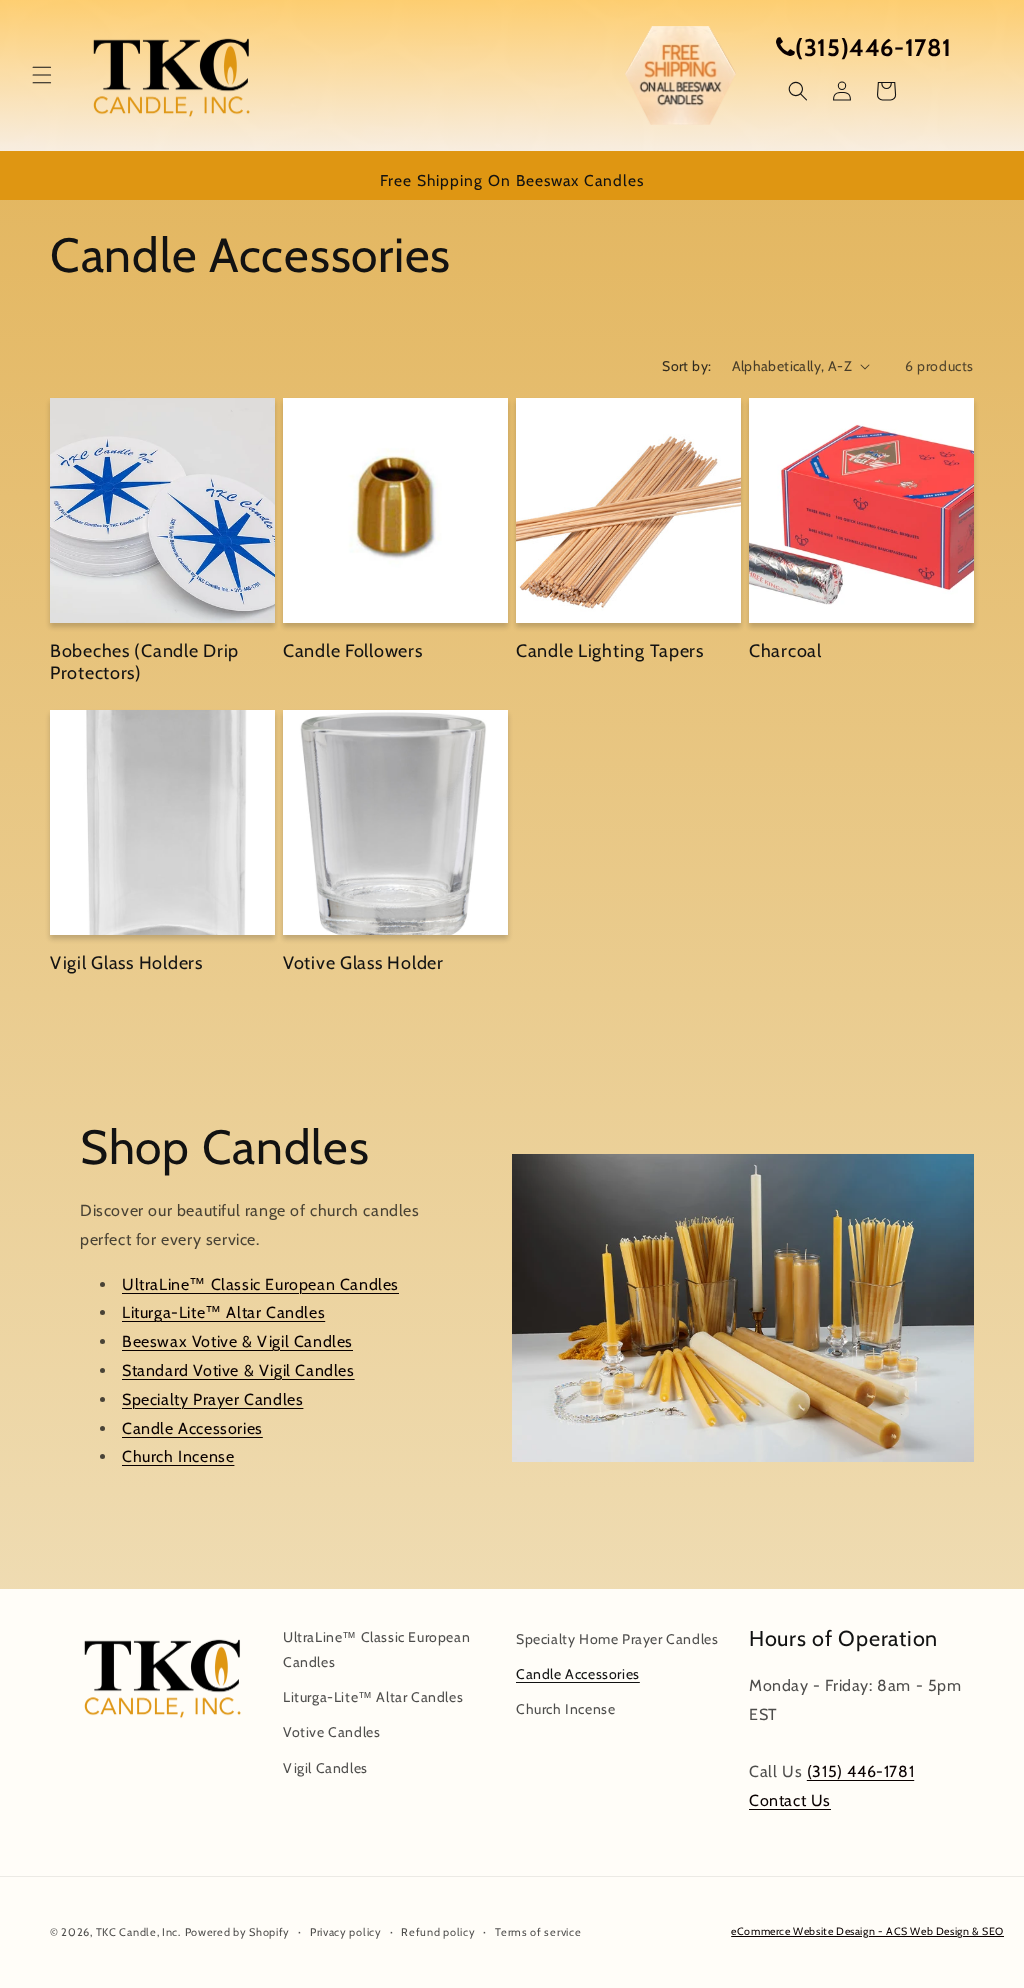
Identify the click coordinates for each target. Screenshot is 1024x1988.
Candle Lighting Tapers (610, 651)
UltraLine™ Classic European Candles (260, 1284)
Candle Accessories (192, 1428)
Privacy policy (346, 1932)
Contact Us (790, 1800)
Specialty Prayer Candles (212, 1399)
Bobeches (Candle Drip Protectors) (144, 662)
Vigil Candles (325, 1768)
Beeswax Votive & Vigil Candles (237, 1342)
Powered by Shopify (238, 1932)
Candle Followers (353, 651)
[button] (42, 75)
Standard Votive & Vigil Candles (238, 1370)
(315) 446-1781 (860, 1771)
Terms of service (538, 1932)
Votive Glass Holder (363, 963)
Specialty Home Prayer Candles (617, 1639)
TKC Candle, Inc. (138, 1932)
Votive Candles (331, 1732)
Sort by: (686, 366)
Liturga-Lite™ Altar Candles (223, 1313)
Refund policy (438, 1932)
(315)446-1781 (873, 47)
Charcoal (785, 651)
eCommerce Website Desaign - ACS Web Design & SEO (867, 1931)
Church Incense (178, 1457)
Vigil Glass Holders (126, 963)
